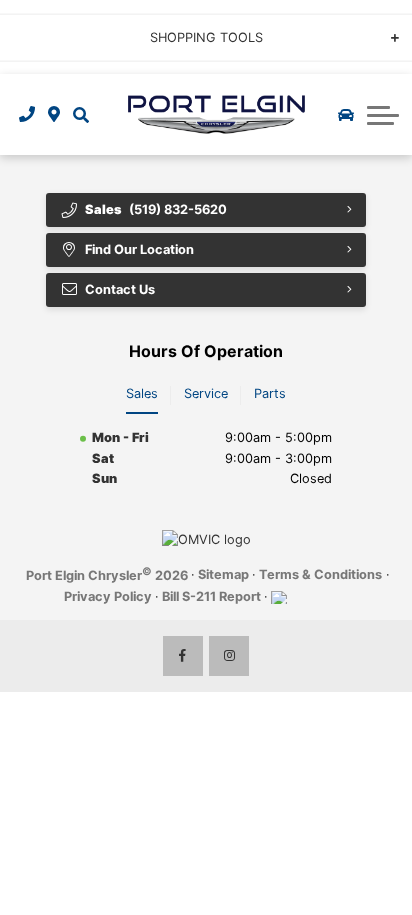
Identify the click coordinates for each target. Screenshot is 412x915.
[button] (80, 114)
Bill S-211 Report (211, 596)
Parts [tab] (270, 393)
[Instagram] (229, 656)
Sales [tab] (142, 393)
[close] (383, 15)
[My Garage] (346, 115)
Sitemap (223, 574)
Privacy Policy (108, 596)
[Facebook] (183, 656)
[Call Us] (27, 114)
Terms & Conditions (320, 574)
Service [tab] (206, 393)
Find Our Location (139, 249)
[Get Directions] (54, 114)
